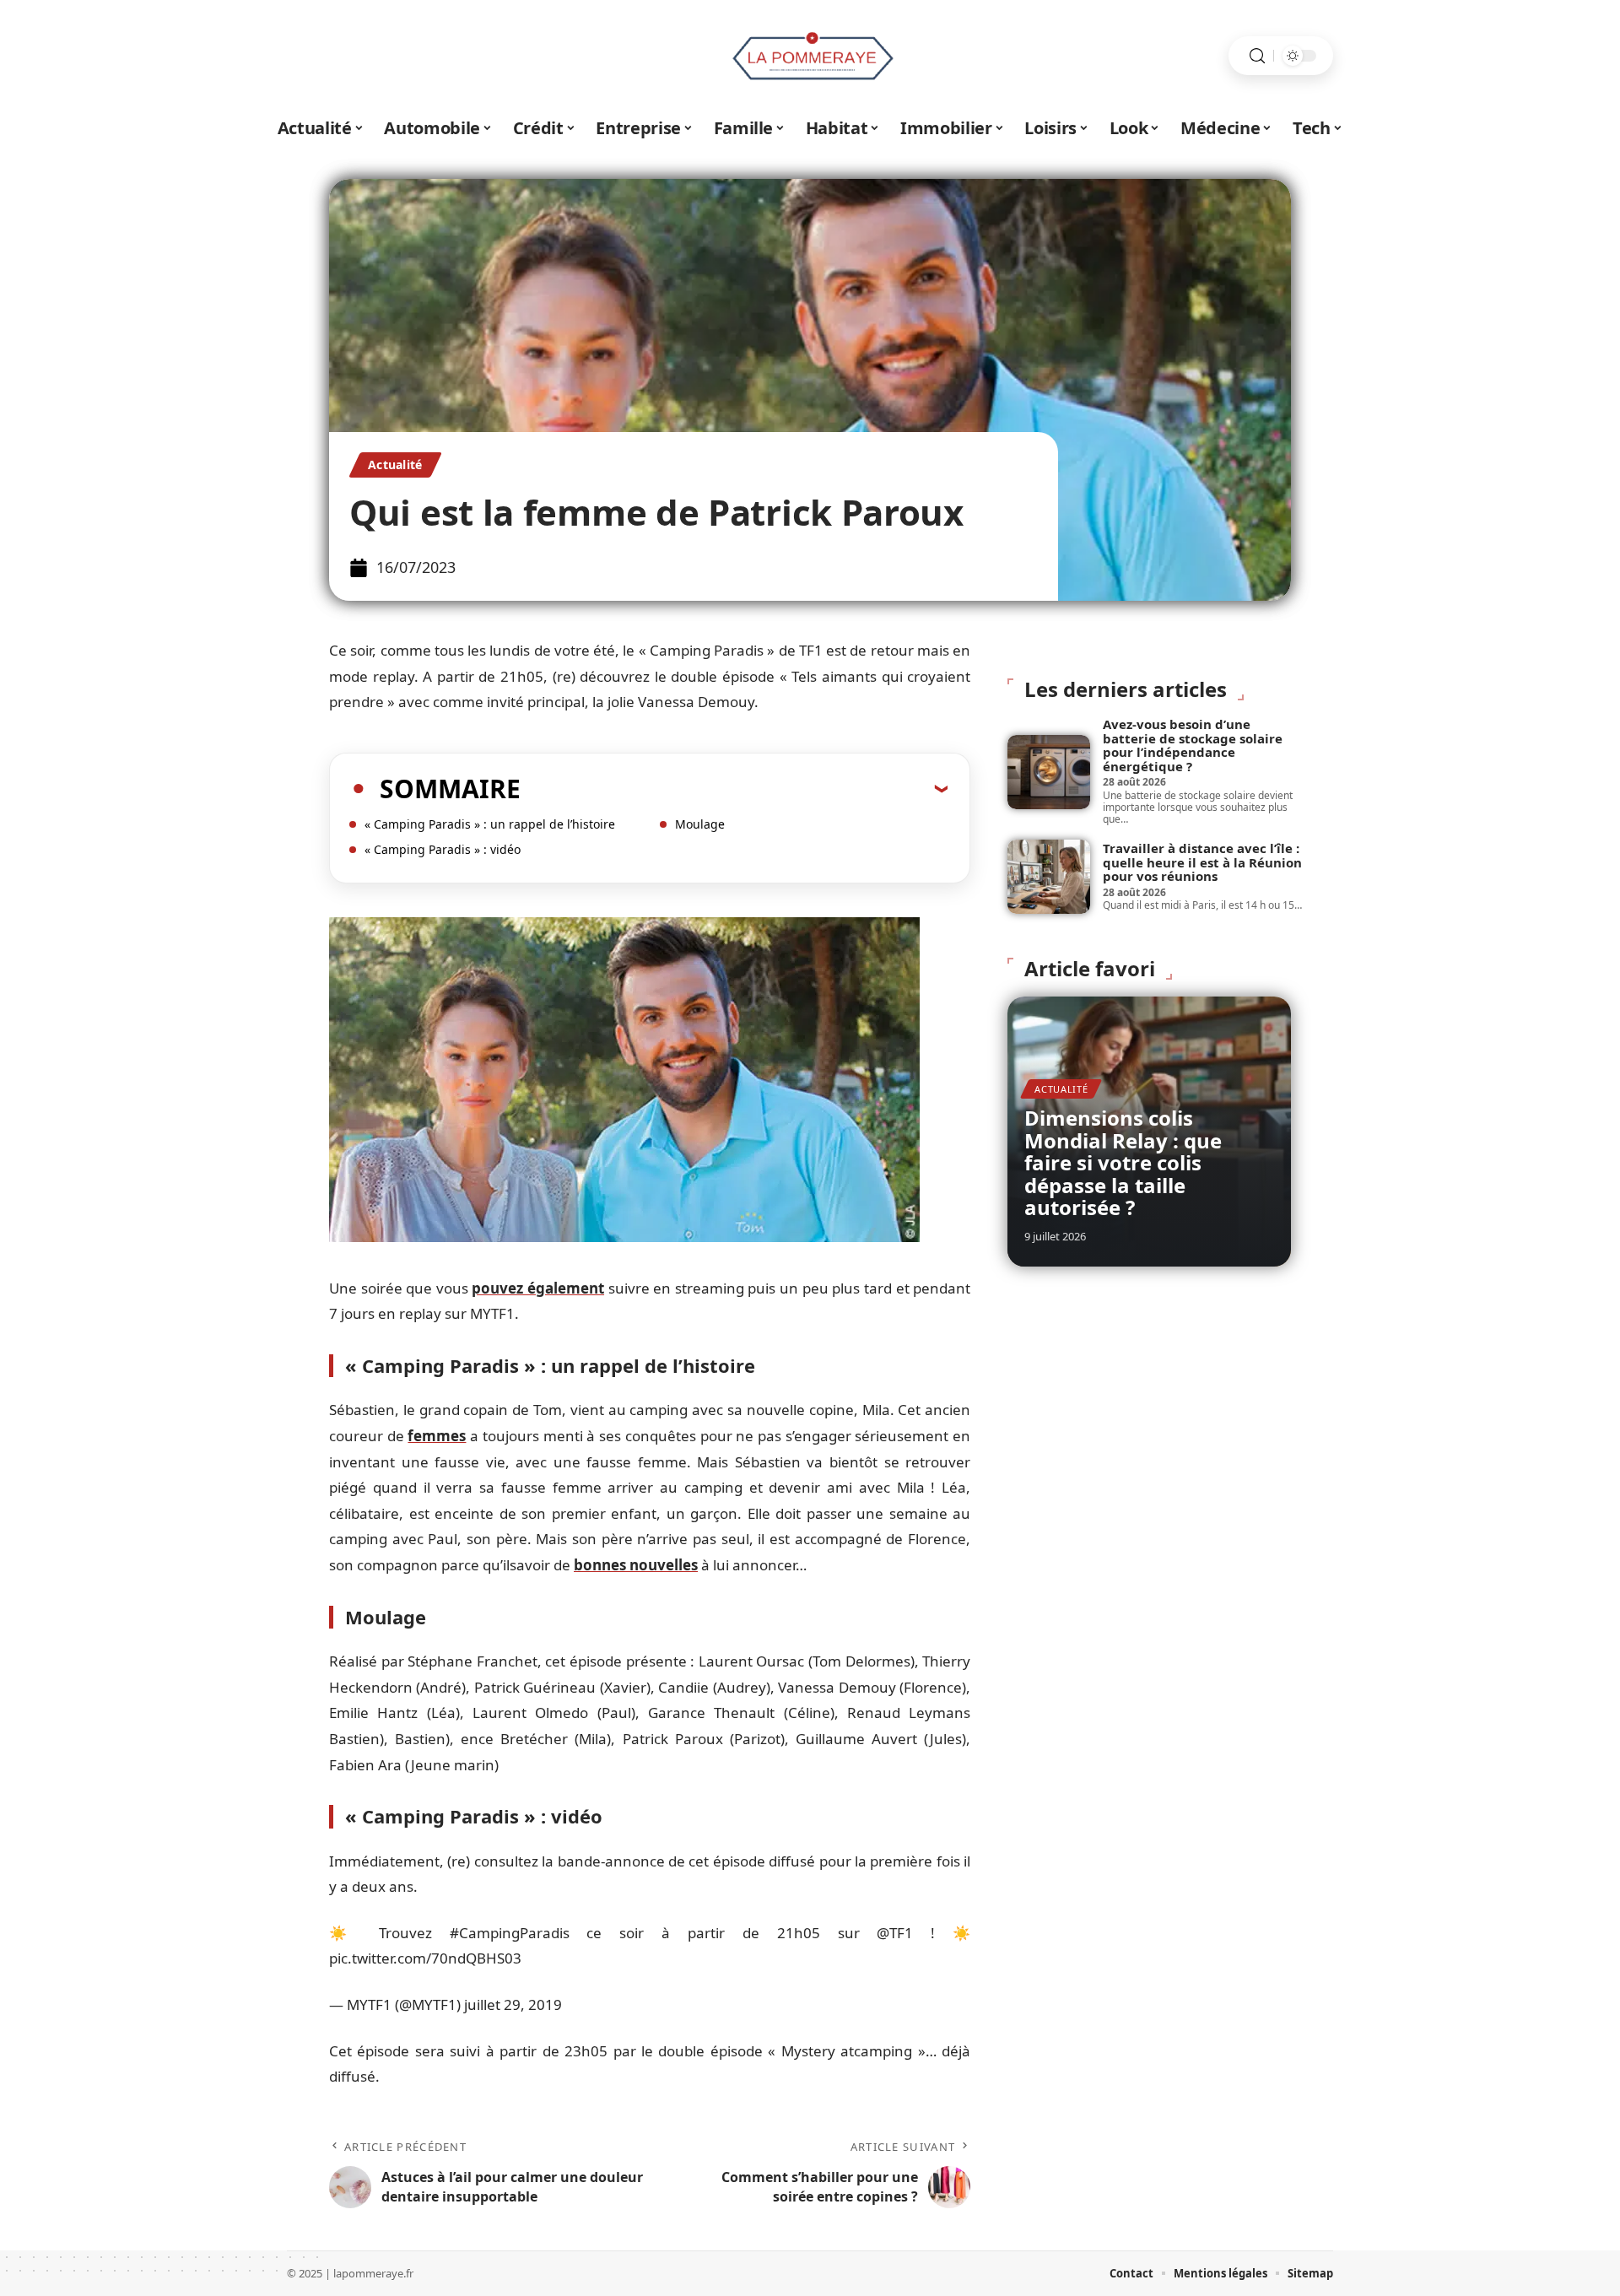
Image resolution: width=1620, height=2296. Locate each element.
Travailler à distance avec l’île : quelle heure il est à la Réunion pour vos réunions (1202, 862)
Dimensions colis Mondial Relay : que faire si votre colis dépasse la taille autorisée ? (1123, 1162)
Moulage (700, 824)
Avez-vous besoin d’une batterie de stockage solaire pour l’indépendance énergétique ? (1193, 745)
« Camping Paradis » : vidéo (443, 849)
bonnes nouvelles (636, 1565)
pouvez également (538, 1288)
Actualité (395, 465)
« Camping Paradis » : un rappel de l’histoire (490, 824)
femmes (437, 1436)
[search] (1257, 56)
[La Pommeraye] (810, 56)
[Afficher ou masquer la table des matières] (734, 788)
